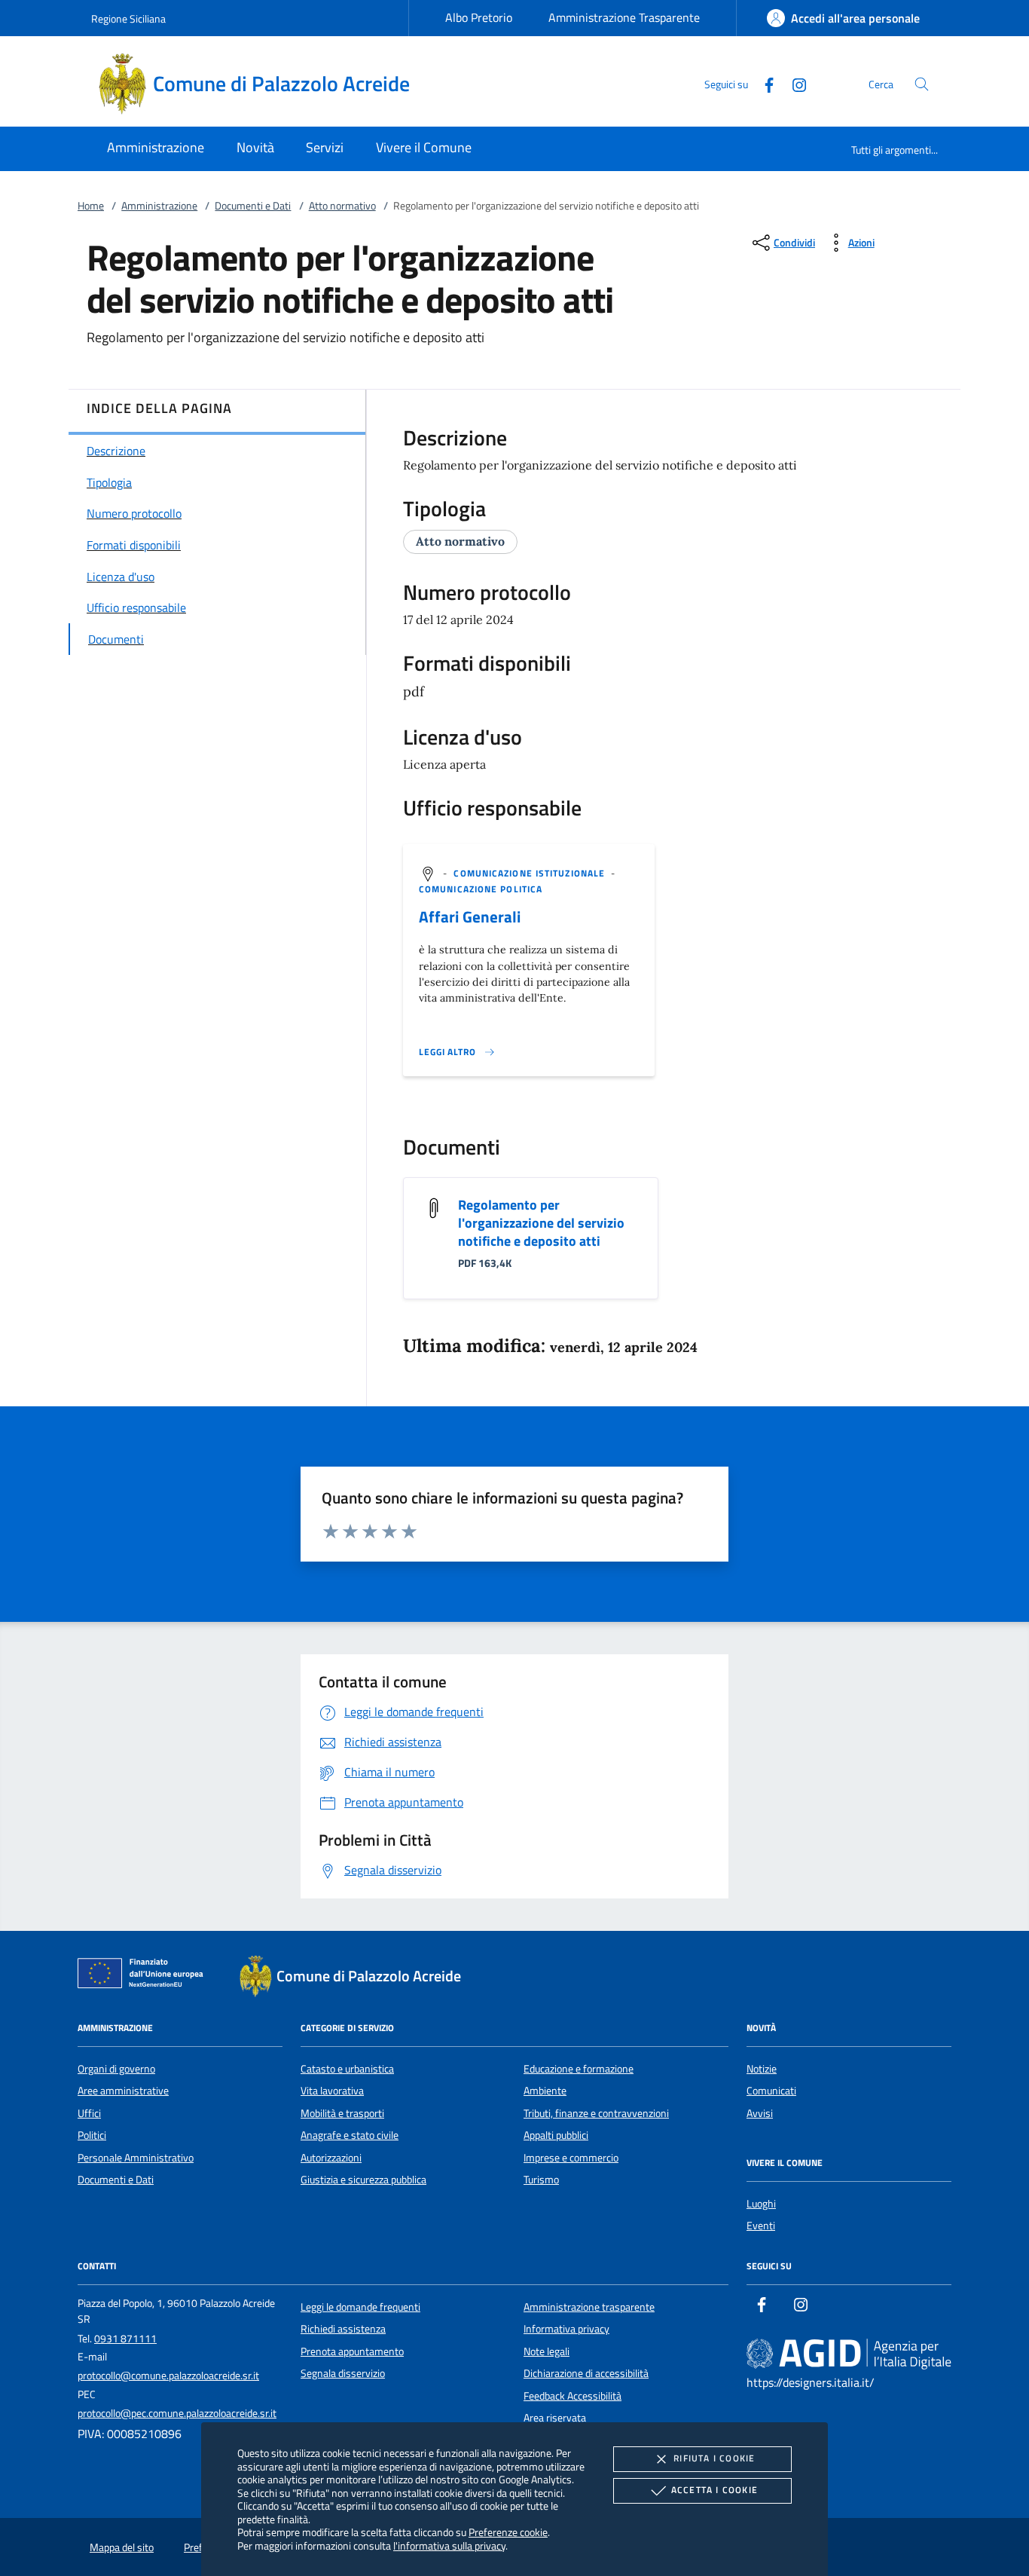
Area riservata (555, 2418)
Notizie (762, 2069)
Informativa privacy (566, 2329)
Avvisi (760, 2113)
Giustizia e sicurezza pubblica (363, 2180)
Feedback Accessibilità (573, 2396)
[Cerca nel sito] (922, 84)
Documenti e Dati (253, 206)
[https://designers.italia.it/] (849, 2354)
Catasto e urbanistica (347, 2069)
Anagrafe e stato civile (350, 2135)
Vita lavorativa (332, 2091)
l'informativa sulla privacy (449, 2545)
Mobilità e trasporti (342, 2113)
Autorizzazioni (331, 2158)
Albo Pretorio (479, 17)
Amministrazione (159, 206)
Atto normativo (342, 206)
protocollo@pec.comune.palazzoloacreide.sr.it (177, 2413)
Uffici (89, 2113)
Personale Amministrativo (136, 2158)
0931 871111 (125, 2339)
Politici (92, 2135)
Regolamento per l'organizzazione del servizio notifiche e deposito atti (541, 1223)
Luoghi (761, 2204)
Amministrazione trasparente (589, 2307)
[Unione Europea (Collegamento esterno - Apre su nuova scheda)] (145, 1976)
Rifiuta (714, 2458)
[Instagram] (793, 83)
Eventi (761, 2226)
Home (91, 206)
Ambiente (545, 2091)
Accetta (714, 2490)
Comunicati (771, 2091)
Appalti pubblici (556, 2135)
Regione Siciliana (128, 18)
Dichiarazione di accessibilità (586, 2373)
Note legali (547, 2351)
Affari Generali (470, 916)
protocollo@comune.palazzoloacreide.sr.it (168, 2376)
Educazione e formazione (579, 2069)
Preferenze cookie (508, 2532)
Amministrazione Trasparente (624, 17)
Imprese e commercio (571, 2158)
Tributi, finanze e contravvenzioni (596, 2113)
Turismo (541, 2180)
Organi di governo (116, 2069)
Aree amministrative (123, 2091)
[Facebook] (763, 83)
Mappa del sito (122, 2547)
